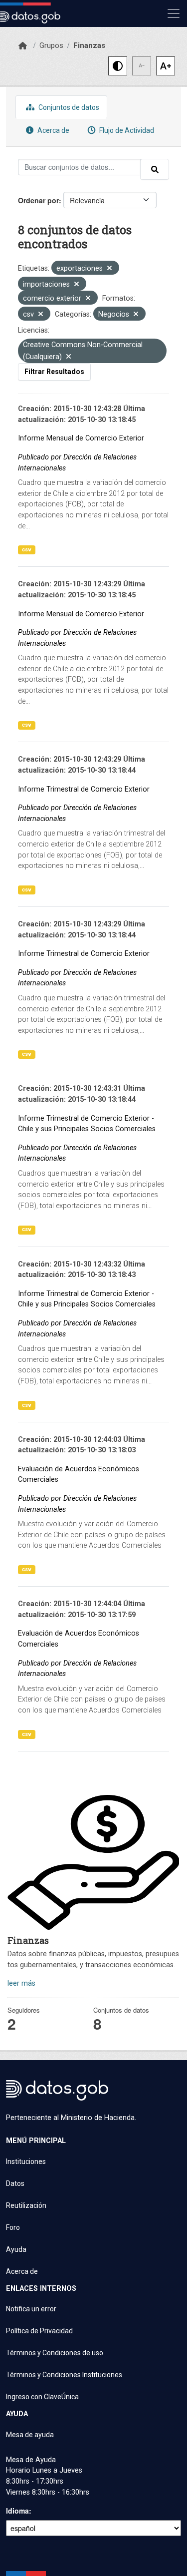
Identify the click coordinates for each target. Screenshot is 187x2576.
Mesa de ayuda (30, 2435)
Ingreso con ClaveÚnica (42, 2397)
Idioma (17, 2511)
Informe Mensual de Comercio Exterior (81, 438)
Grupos (51, 45)
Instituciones (26, 2161)
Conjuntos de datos (68, 107)
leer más (21, 1983)
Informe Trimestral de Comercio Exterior (84, 789)
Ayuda (16, 2249)
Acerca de (53, 130)
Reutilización (26, 2205)
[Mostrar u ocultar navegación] (174, 13)
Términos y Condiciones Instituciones (64, 2375)
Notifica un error (31, 2309)
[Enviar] (155, 169)
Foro (13, 2227)
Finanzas (89, 45)
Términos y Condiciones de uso (55, 2353)
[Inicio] (23, 46)
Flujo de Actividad (126, 130)
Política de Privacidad (39, 2331)
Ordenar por (38, 200)
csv (27, 550)
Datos (15, 2183)
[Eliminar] (109, 269)
